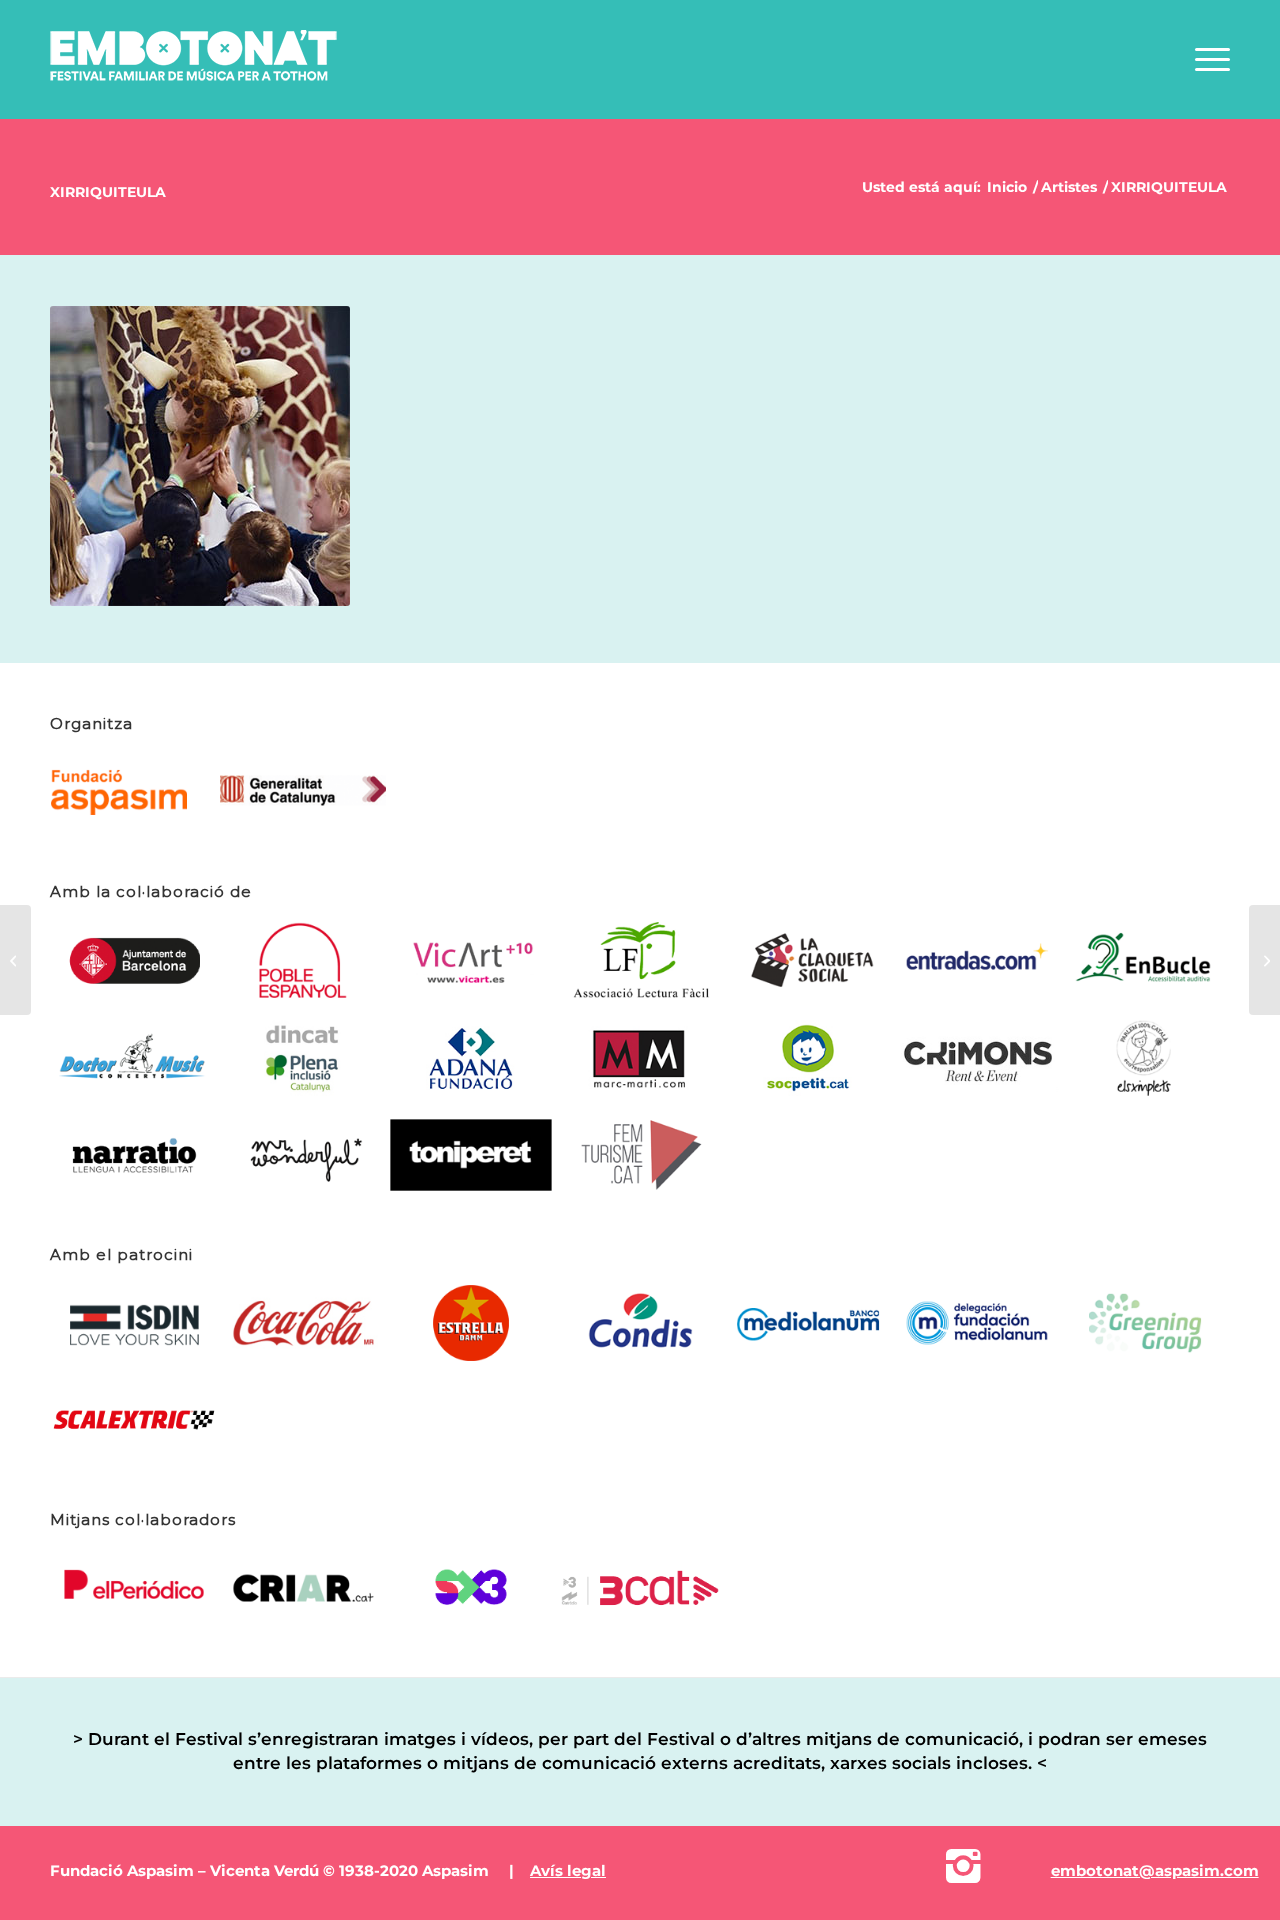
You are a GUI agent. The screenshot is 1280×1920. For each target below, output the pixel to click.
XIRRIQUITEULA (108, 192)
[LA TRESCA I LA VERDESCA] (1264, 960)
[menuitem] (1206, 74)
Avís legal (568, 1870)
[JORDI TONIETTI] (15, 960)
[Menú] (1206, 74)
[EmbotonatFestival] (199, 74)
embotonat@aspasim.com (1155, 1870)
